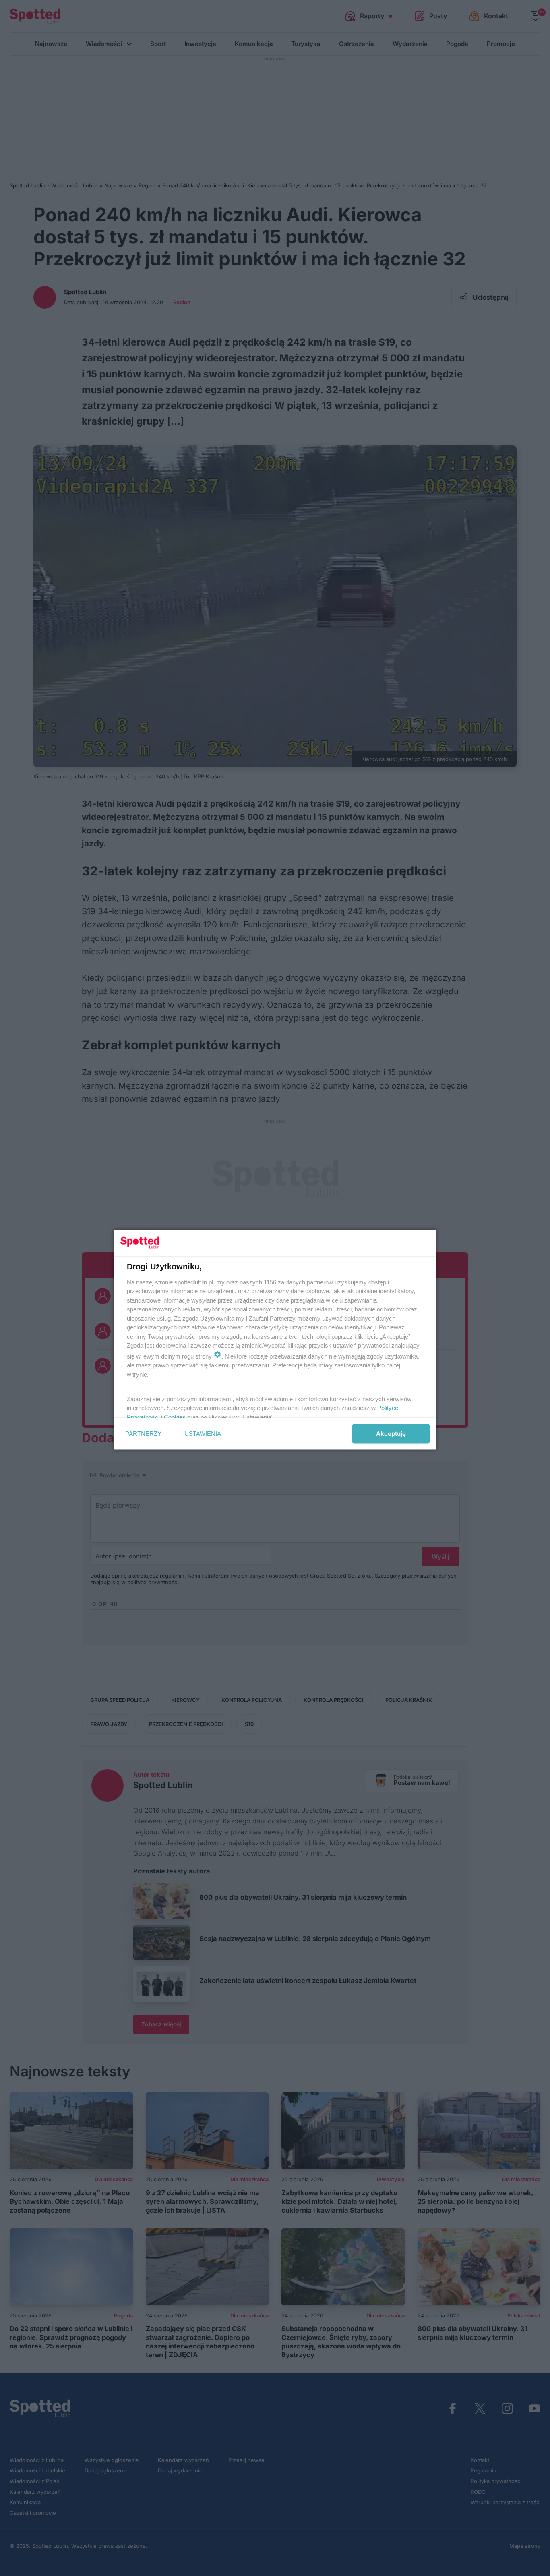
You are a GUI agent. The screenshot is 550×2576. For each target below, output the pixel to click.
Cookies (175, 1417)
